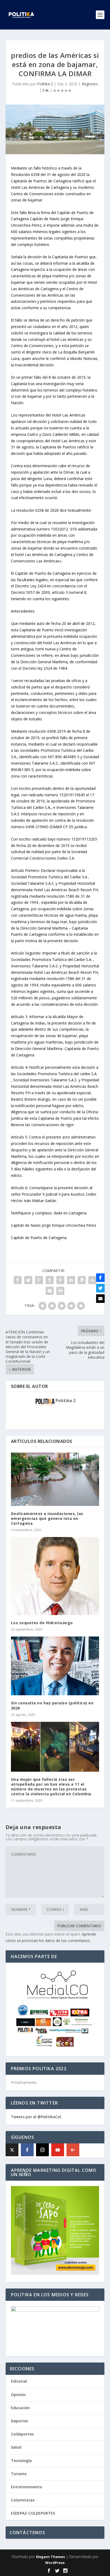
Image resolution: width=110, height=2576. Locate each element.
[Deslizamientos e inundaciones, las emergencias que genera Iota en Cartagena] (55, 1479)
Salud (16, 2447)
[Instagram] (42, 2150)
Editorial (19, 2381)
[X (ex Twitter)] (12, 2150)
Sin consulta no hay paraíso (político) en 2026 (52, 1705)
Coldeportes (22, 2434)
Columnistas (23, 2500)
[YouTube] (58, 2150)
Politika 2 (45, 84)
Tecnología (21, 2461)
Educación (20, 2408)
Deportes (19, 2421)
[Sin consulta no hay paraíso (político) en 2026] (55, 1666)
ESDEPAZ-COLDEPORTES (33, 2513)
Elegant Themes (50, 2557)
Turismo (19, 2474)
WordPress (55, 2563)
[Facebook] (27, 2150)
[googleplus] (73, 2150)
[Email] (100, 1299)
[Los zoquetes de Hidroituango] (55, 1576)
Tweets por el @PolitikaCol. (36, 2117)
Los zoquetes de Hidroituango (42, 1623)
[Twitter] (100, 1288)
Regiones (90, 84)
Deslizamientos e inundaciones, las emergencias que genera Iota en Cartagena (47, 1518)
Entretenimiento (27, 2487)
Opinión (18, 2395)
